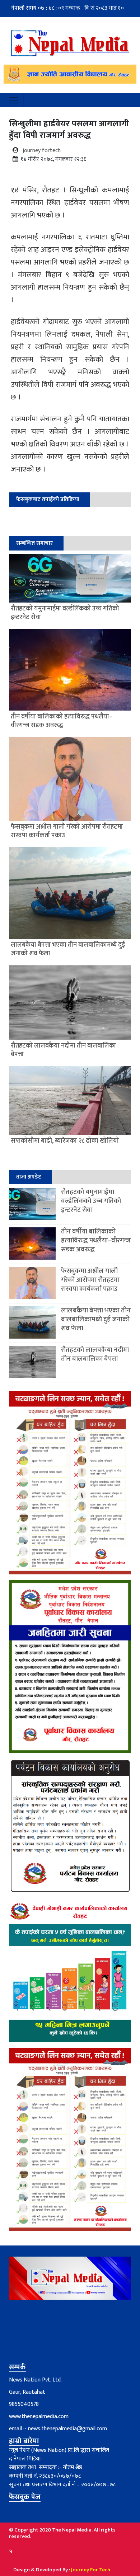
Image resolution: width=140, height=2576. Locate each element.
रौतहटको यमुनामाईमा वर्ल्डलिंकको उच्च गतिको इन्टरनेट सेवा (91, 1201)
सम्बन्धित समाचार (34, 543)
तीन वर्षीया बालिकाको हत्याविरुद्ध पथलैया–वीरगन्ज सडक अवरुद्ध (96, 1240)
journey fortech (42, 151)
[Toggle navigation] (14, 100)
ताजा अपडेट (29, 1177)
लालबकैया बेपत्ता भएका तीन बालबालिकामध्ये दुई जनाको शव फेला (96, 1319)
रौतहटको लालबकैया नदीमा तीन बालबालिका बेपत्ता (95, 1354)
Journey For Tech (91, 2570)
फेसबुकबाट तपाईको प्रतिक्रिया (48, 499)
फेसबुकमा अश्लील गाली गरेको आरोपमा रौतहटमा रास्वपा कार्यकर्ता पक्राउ (90, 1280)
